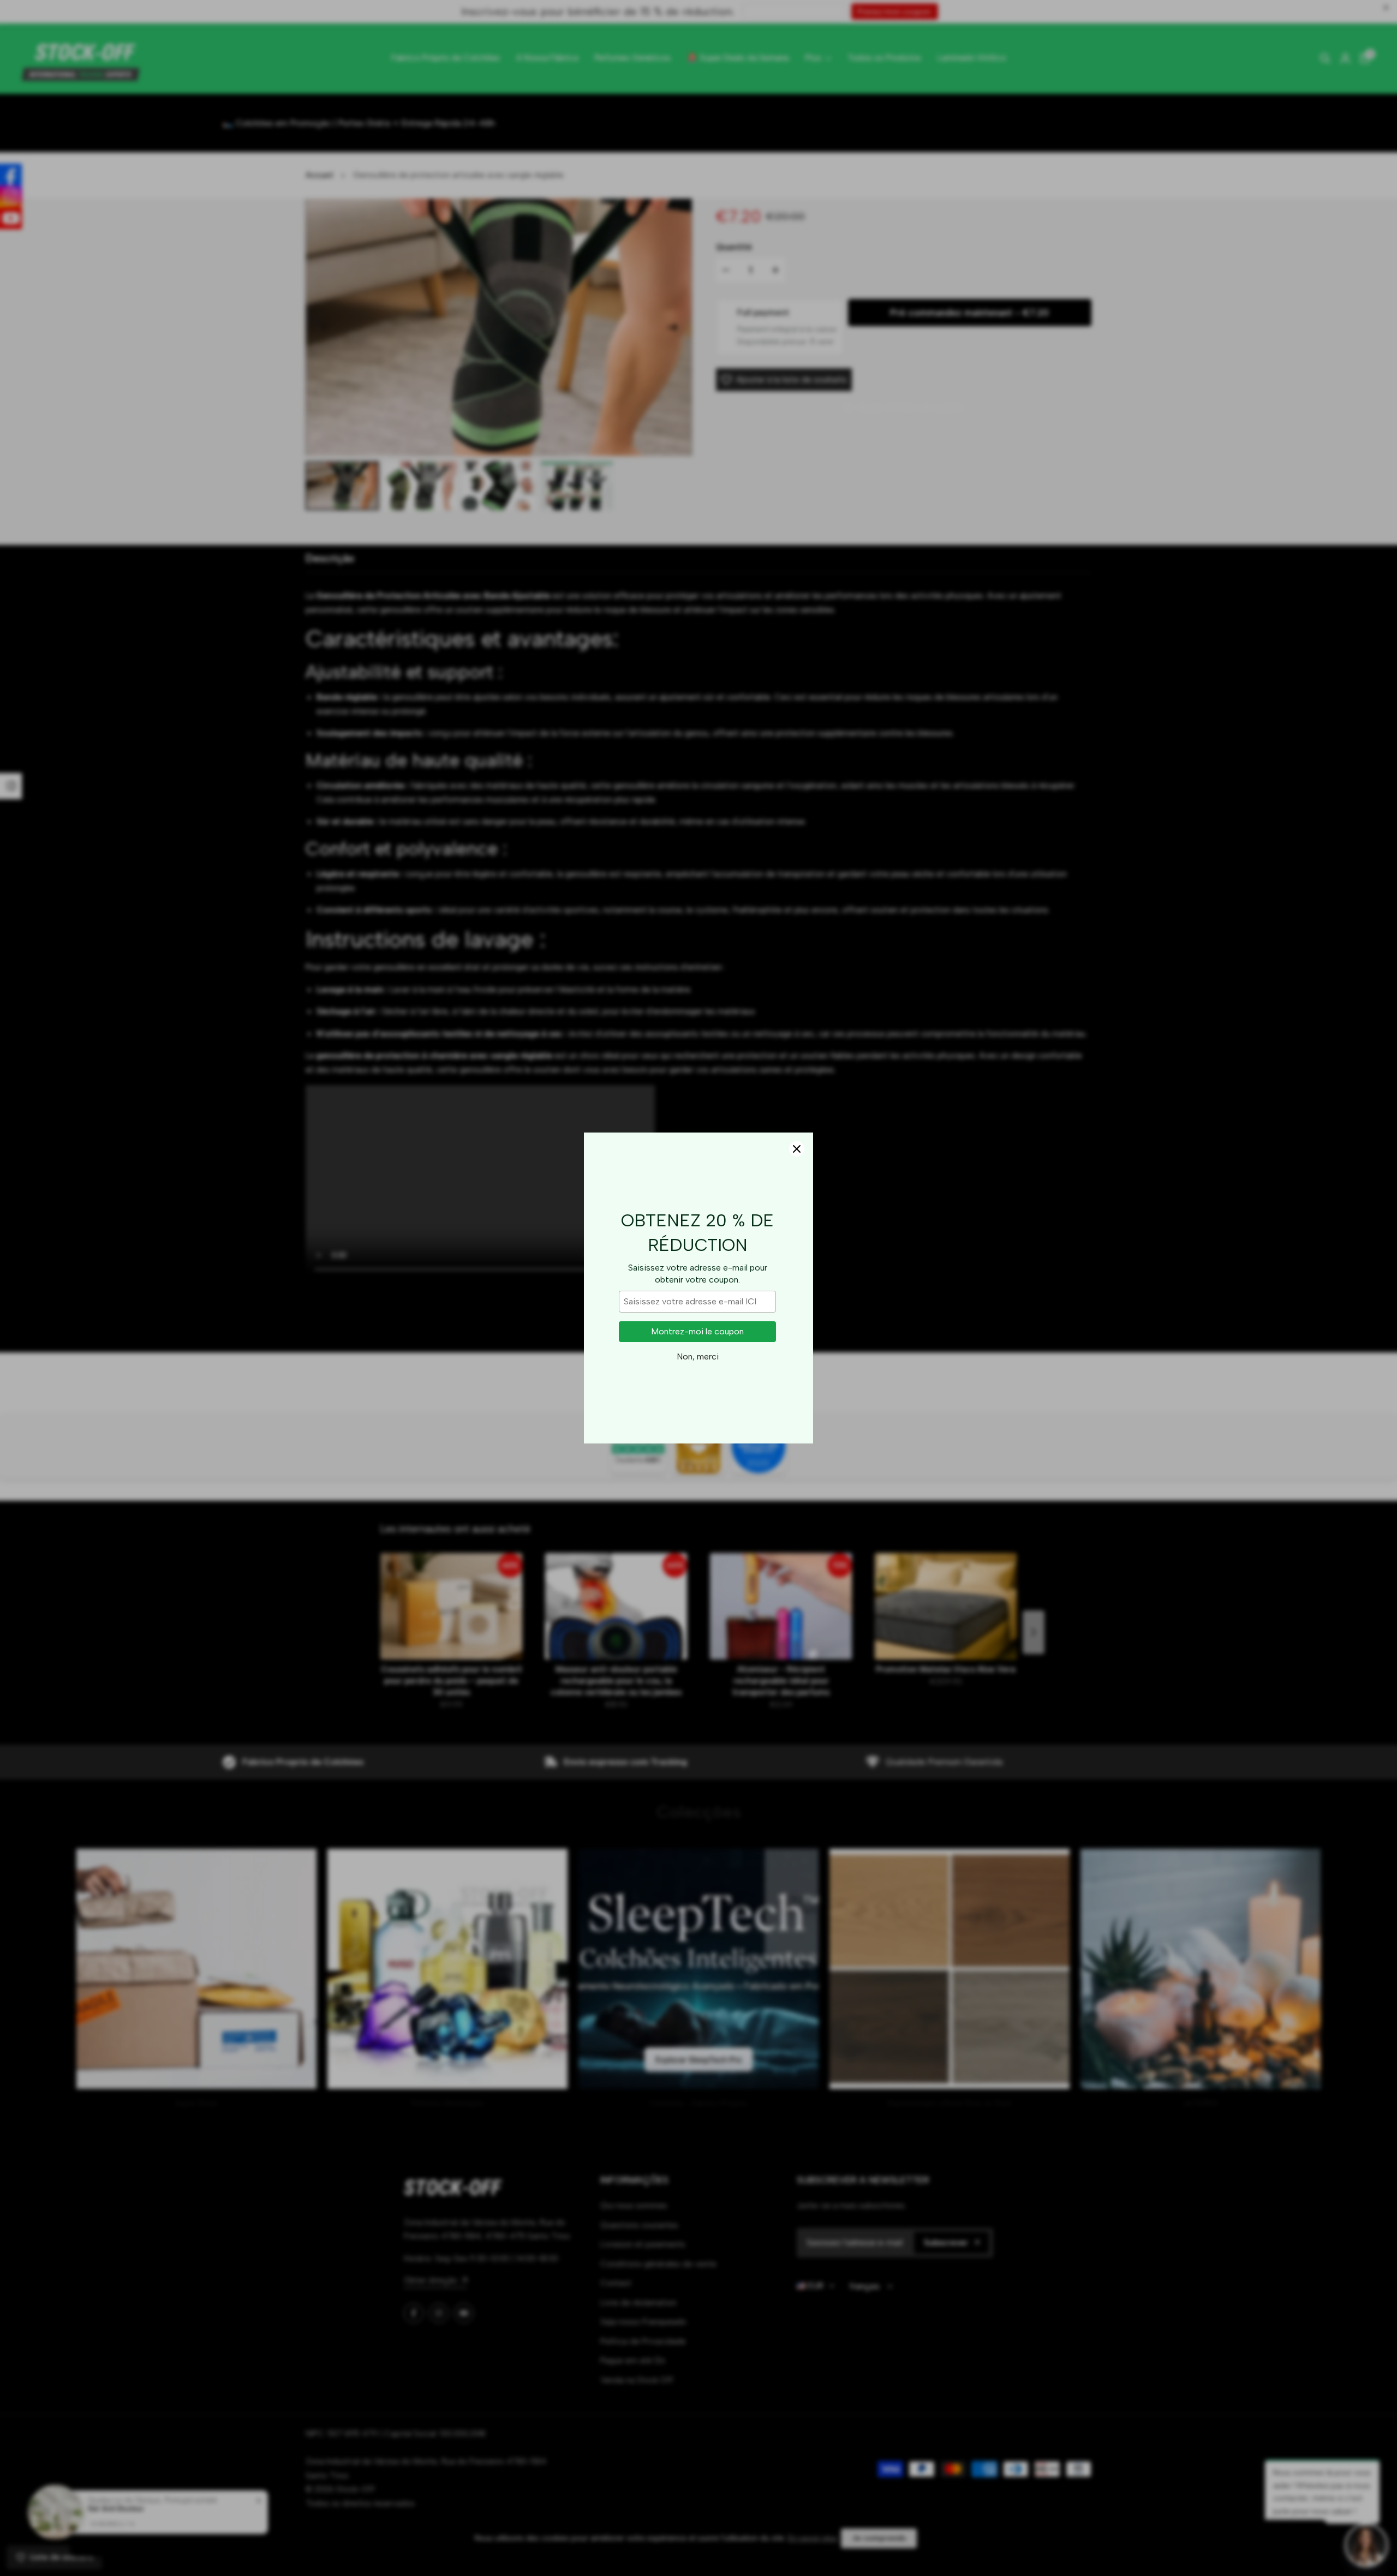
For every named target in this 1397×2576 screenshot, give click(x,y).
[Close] (797, 1149)
